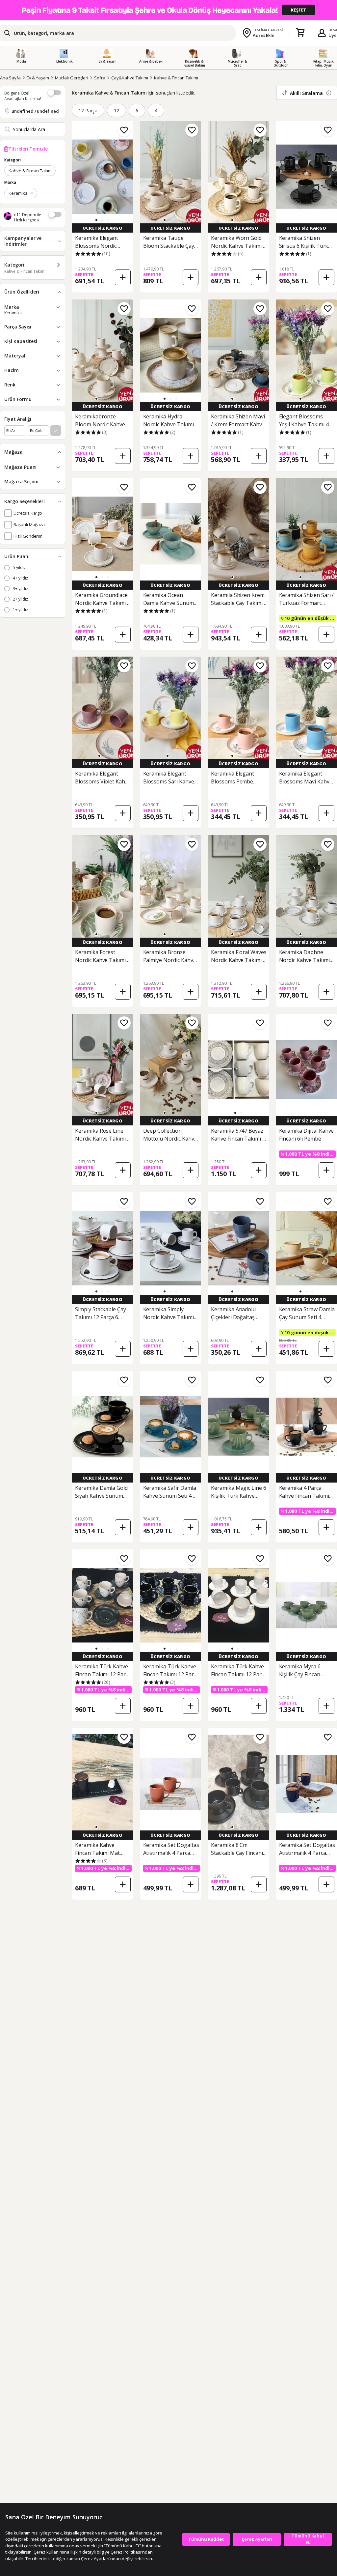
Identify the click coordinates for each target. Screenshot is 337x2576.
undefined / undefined (35, 111)
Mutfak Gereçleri (72, 78)
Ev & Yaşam (38, 78)
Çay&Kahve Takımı (130, 78)
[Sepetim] (300, 33)
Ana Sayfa (10, 78)
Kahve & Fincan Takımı (176, 78)
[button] (96, 220)
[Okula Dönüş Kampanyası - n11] (168, 10)
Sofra (100, 78)
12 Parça (88, 111)
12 (117, 111)
